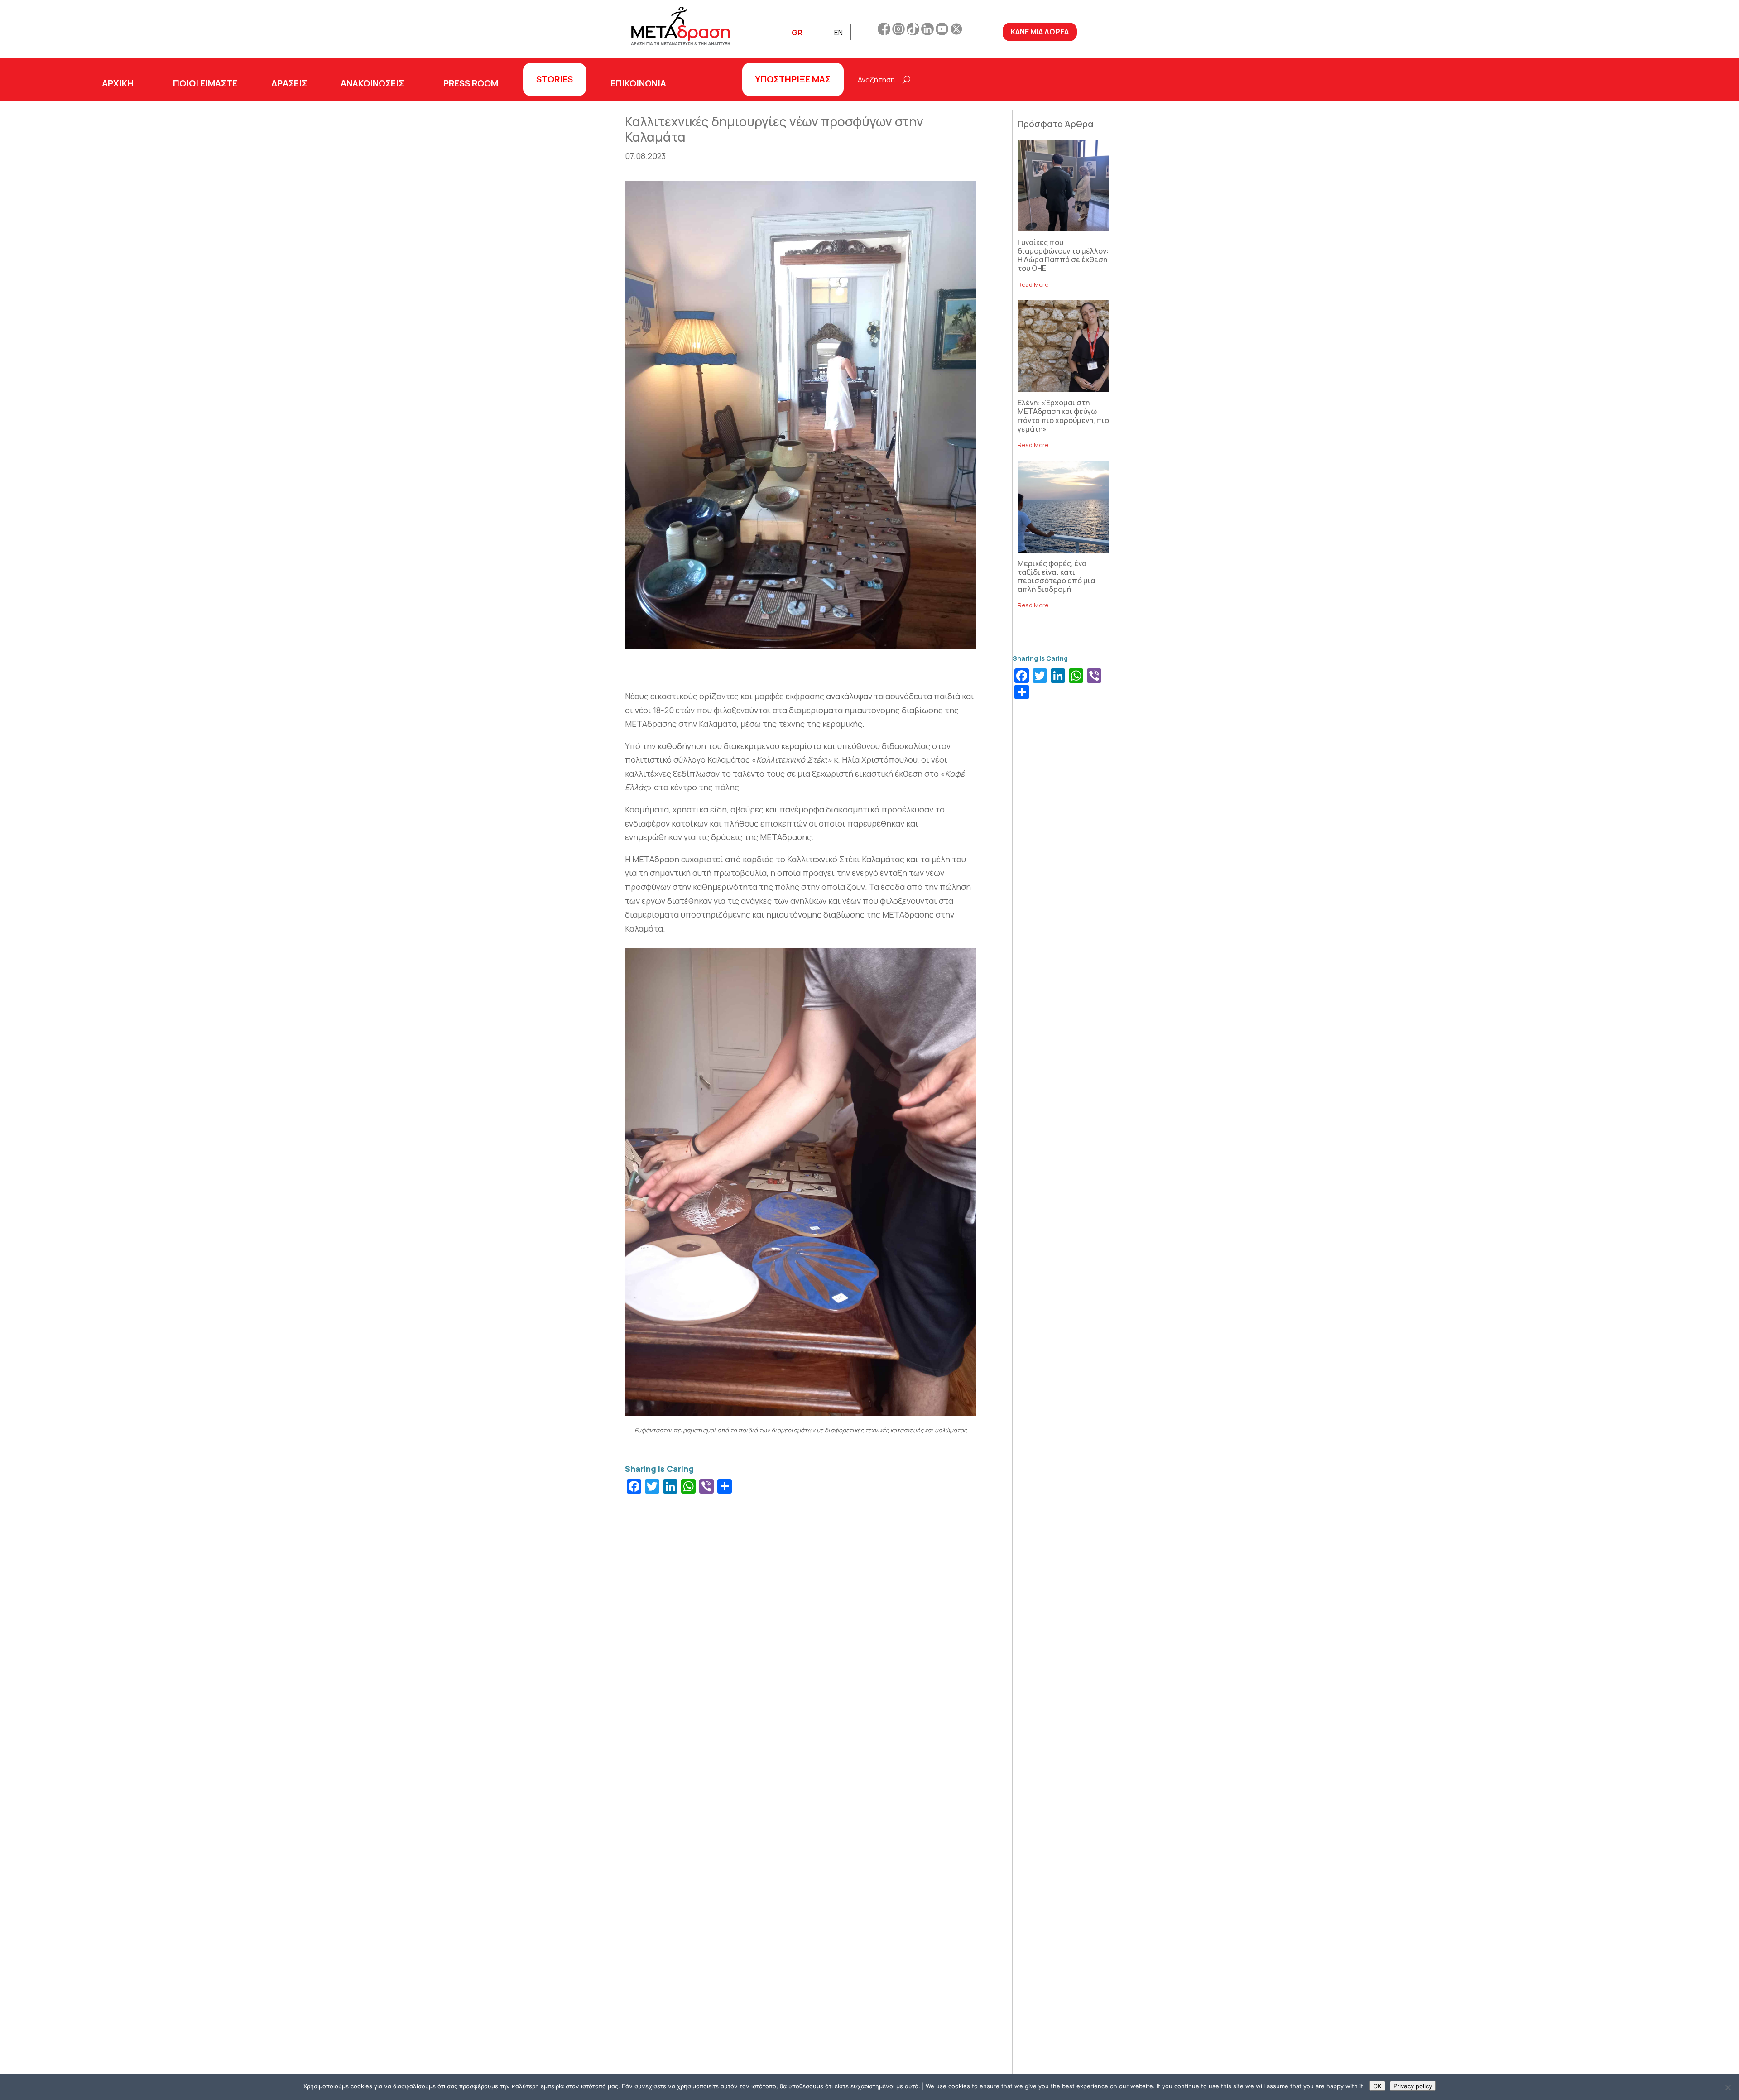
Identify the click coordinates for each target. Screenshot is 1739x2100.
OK (1377, 2086)
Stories (555, 79)
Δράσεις (289, 83)
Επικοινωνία (638, 83)
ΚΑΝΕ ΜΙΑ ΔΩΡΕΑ (1040, 32)
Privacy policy (1413, 2086)
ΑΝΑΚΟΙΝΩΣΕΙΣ (372, 83)
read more (1033, 284)
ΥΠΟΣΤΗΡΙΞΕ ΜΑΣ (793, 79)
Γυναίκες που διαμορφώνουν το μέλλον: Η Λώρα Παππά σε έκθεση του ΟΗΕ (1063, 255)
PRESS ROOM (471, 83)
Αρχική (118, 83)
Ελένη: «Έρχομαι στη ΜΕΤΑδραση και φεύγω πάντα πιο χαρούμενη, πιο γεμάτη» (1063, 416)
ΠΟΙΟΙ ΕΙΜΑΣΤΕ (205, 83)
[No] (1728, 2087)
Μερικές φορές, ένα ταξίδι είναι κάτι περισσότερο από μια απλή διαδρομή (1056, 577)
